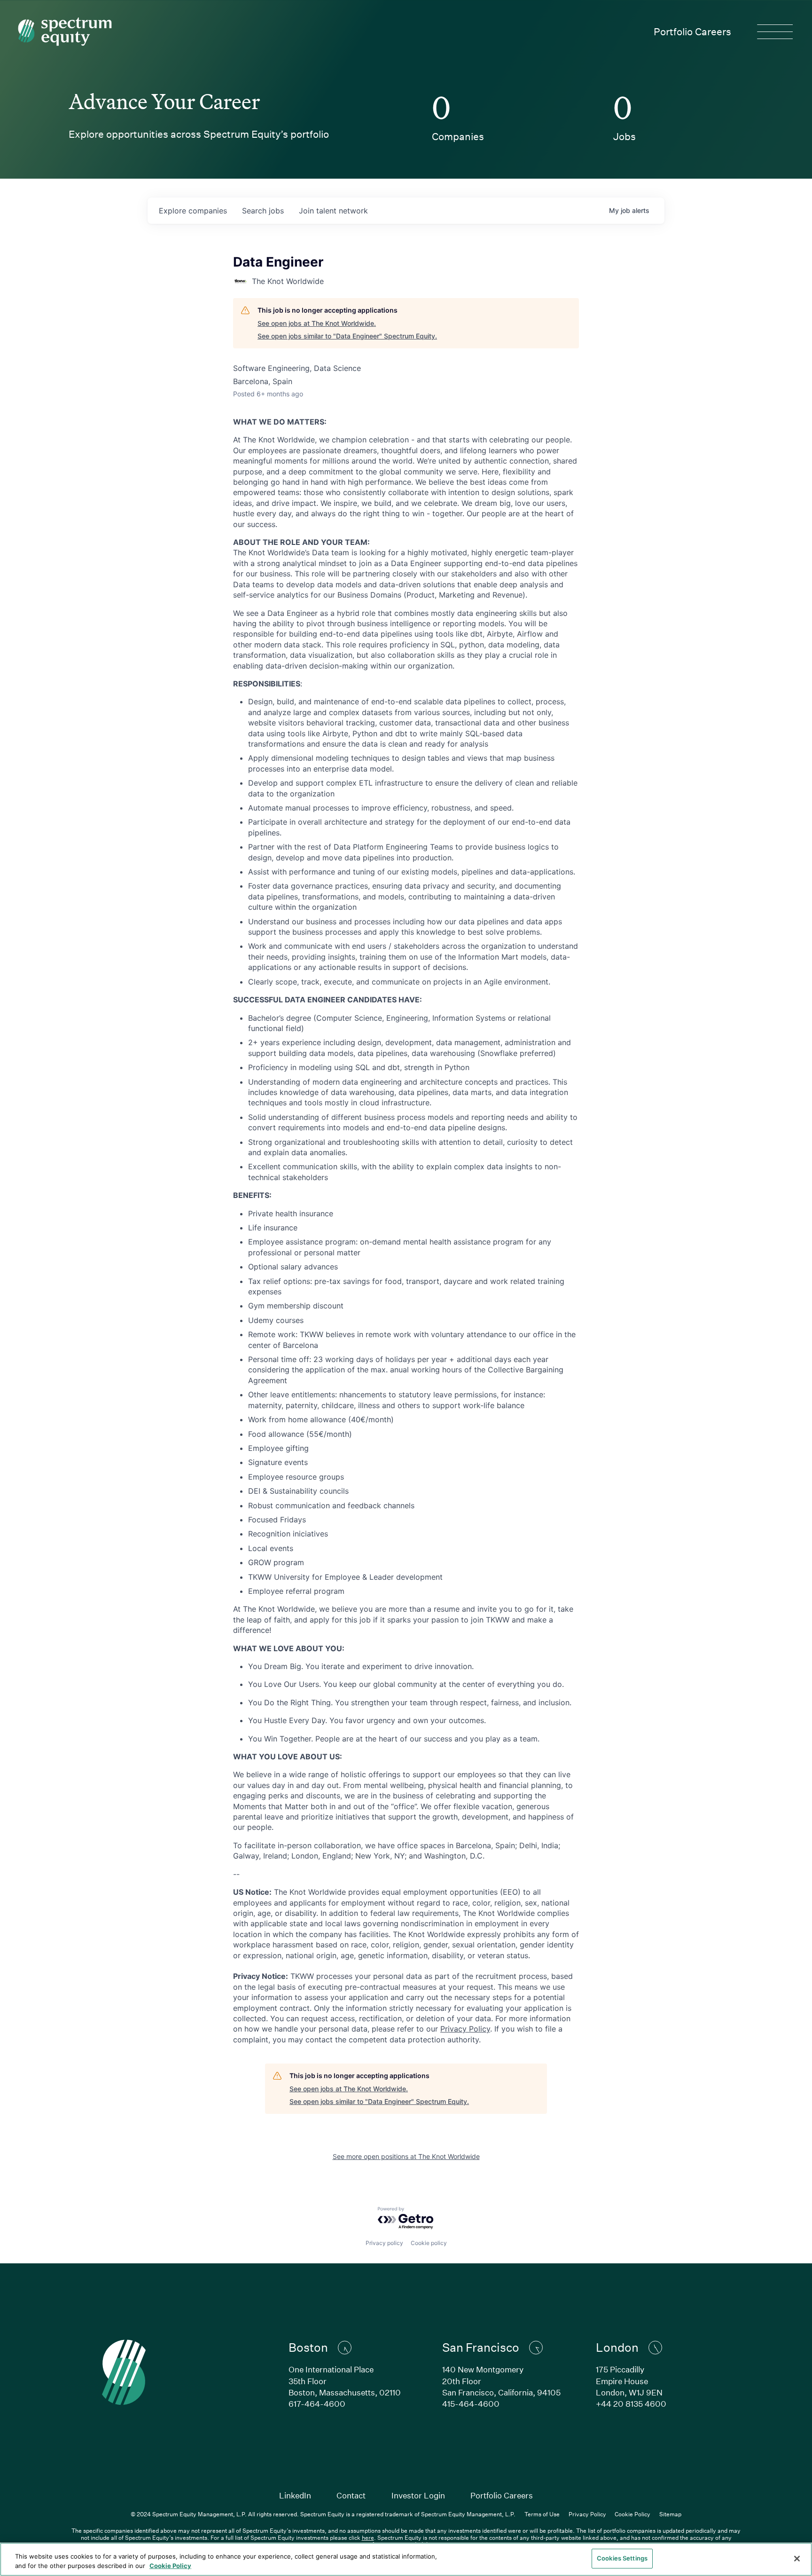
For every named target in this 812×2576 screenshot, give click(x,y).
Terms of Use (542, 2514)
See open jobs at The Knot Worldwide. (317, 323)
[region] (406, 2559)
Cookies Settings (622, 2558)
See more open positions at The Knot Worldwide (406, 2156)
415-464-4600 (471, 2404)
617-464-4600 (317, 2404)
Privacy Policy (465, 2029)
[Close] (797, 2559)
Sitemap (670, 2514)
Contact (351, 2495)
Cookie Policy (632, 2514)
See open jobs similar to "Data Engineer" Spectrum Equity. (347, 336)
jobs (263, 211)
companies (193, 211)
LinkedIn (295, 2495)
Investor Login (418, 2495)
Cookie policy (429, 2243)
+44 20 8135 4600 (631, 2404)
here (368, 2537)
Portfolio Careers (692, 32)
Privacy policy (384, 2243)
